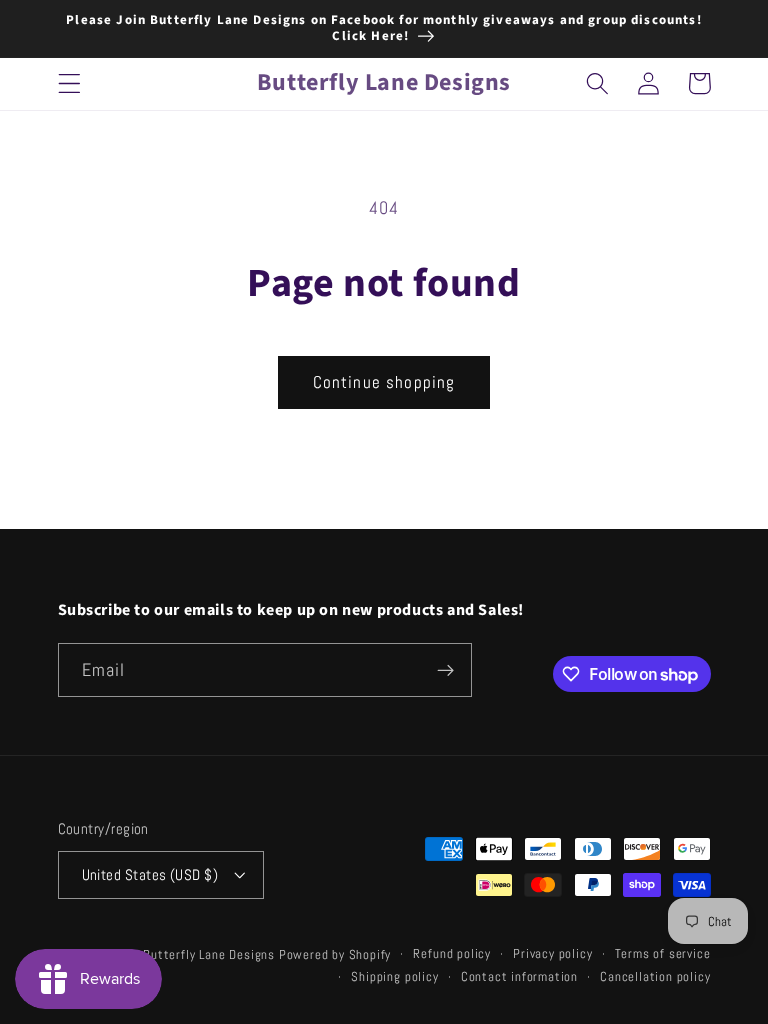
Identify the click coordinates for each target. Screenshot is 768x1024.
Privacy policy (552, 954)
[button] (69, 83)
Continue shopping (384, 382)
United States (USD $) (150, 874)
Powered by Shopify (335, 955)
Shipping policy (394, 977)
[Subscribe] (445, 670)
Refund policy (451, 954)
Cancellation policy (655, 977)
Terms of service (663, 954)
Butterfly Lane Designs (209, 955)
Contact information (519, 977)
